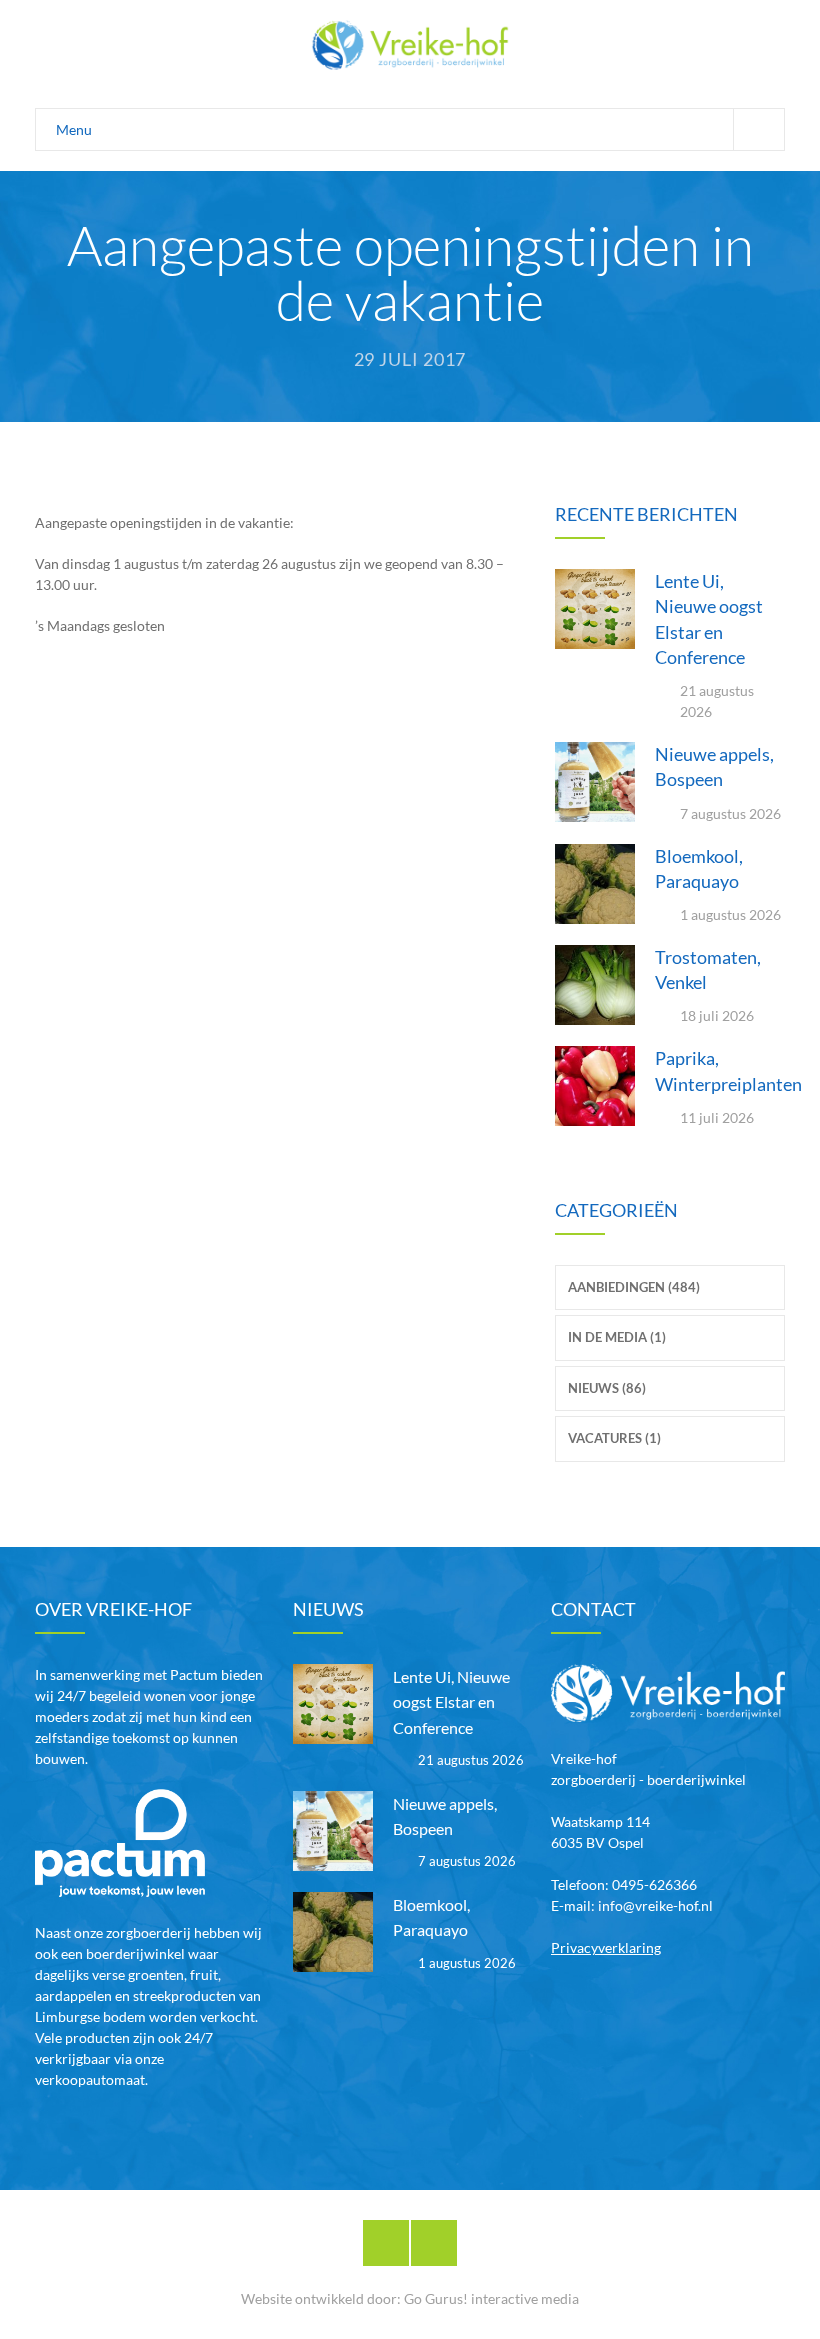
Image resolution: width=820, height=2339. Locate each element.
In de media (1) (617, 1337)
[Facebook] (386, 2243)
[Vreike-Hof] (410, 44)
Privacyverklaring (606, 1947)
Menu (74, 129)
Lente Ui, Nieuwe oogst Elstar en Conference (451, 1701)
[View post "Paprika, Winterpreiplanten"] (595, 1086)
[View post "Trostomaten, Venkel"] (595, 985)
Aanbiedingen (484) (634, 1287)
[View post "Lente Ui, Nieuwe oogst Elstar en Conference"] (595, 609)
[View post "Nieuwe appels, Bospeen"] (595, 782)
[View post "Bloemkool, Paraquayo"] (595, 884)
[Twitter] (434, 2243)
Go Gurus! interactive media (491, 2298)
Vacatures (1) (614, 1438)
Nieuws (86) (607, 1388)
